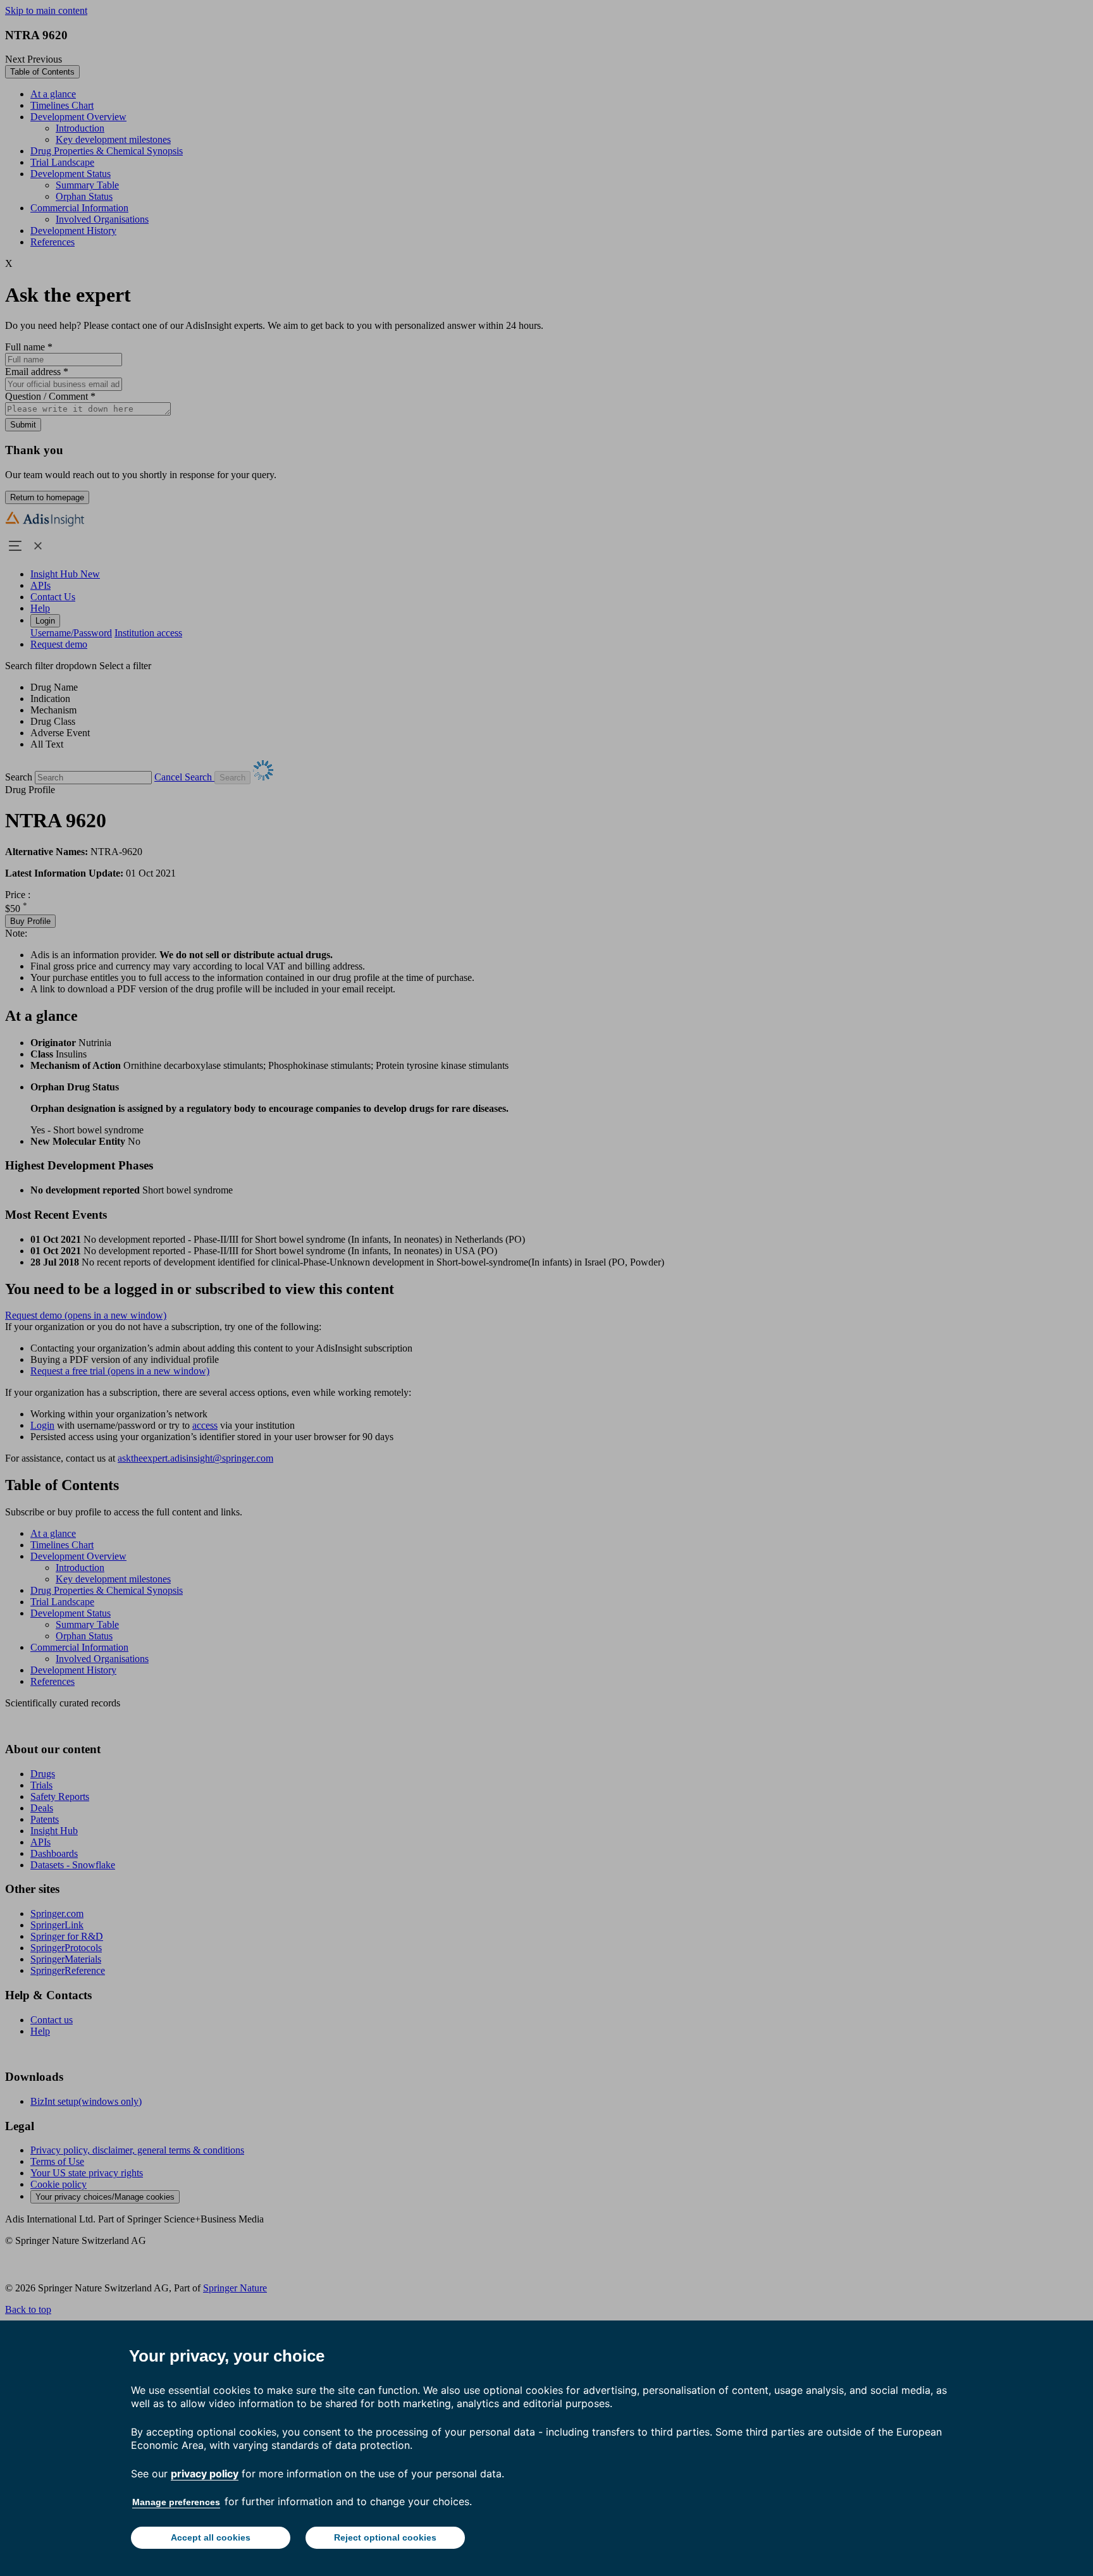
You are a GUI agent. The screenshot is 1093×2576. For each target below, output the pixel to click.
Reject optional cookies (385, 2537)
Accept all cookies (211, 2537)
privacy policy (205, 2474)
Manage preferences (176, 2502)
